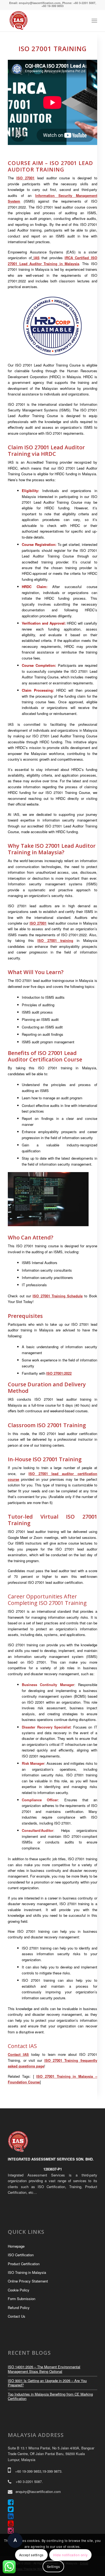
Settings (53, 2566)
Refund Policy (19, 2308)
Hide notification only (70, 2555)
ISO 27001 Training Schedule (58, 1296)
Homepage (16, 2246)
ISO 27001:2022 (59, 1373)
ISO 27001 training (55, 940)
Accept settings (31, 2555)
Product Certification (24, 2264)
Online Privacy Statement (28, 2281)
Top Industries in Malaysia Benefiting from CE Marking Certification (50, 2396)
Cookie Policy (19, 2290)
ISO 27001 (26, 178)
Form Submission (22, 2299)
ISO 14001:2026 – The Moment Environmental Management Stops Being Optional (44, 2369)
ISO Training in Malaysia (27, 2272)
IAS (37, 258)
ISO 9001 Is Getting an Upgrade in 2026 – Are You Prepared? (47, 2383)
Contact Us (17, 2316)
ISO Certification (21, 2255)
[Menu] (94, 21)
